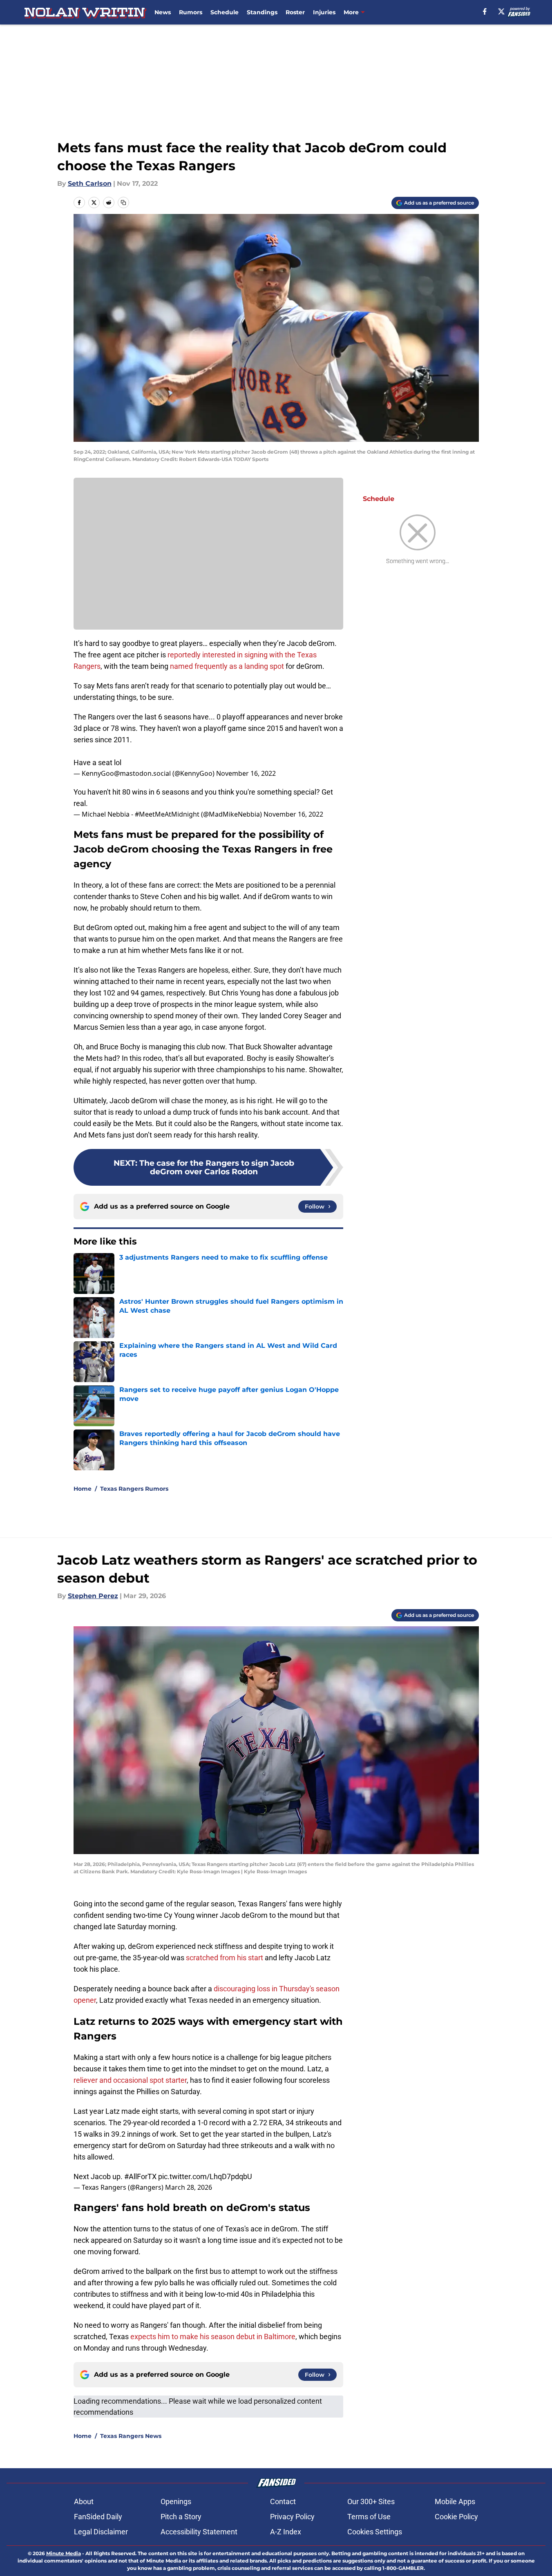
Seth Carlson (90, 184)
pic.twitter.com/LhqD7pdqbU (205, 2176)
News (163, 12)
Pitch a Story (181, 2517)
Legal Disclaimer (101, 2532)
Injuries (324, 12)
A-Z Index (286, 2532)
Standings (262, 12)
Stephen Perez (93, 1596)
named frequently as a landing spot (227, 666)
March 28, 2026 (189, 2187)
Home (83, 1489)
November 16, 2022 (246, 773)
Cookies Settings (375, 2532)
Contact (283, 2501)
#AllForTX (140, 2176)
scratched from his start (225, 1958)
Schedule (225, 12)
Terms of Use (369, 2517)
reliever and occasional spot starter (130, 2080)
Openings (176, 2501)
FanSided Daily (98, 2517)
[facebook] (485, 11)
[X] (501, 11)
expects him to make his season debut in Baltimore (213, 2337)
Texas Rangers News (131, 2436)
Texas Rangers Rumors (134, 1489)
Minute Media (64, 2553)
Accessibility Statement (199, 2532)
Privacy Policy (292, 2517)
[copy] (123, 203)
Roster (295, 12)
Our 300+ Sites (371, 2501)
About (84, 2501)
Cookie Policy (456, 2517)
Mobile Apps (455, 2501)
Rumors (191, 12)
